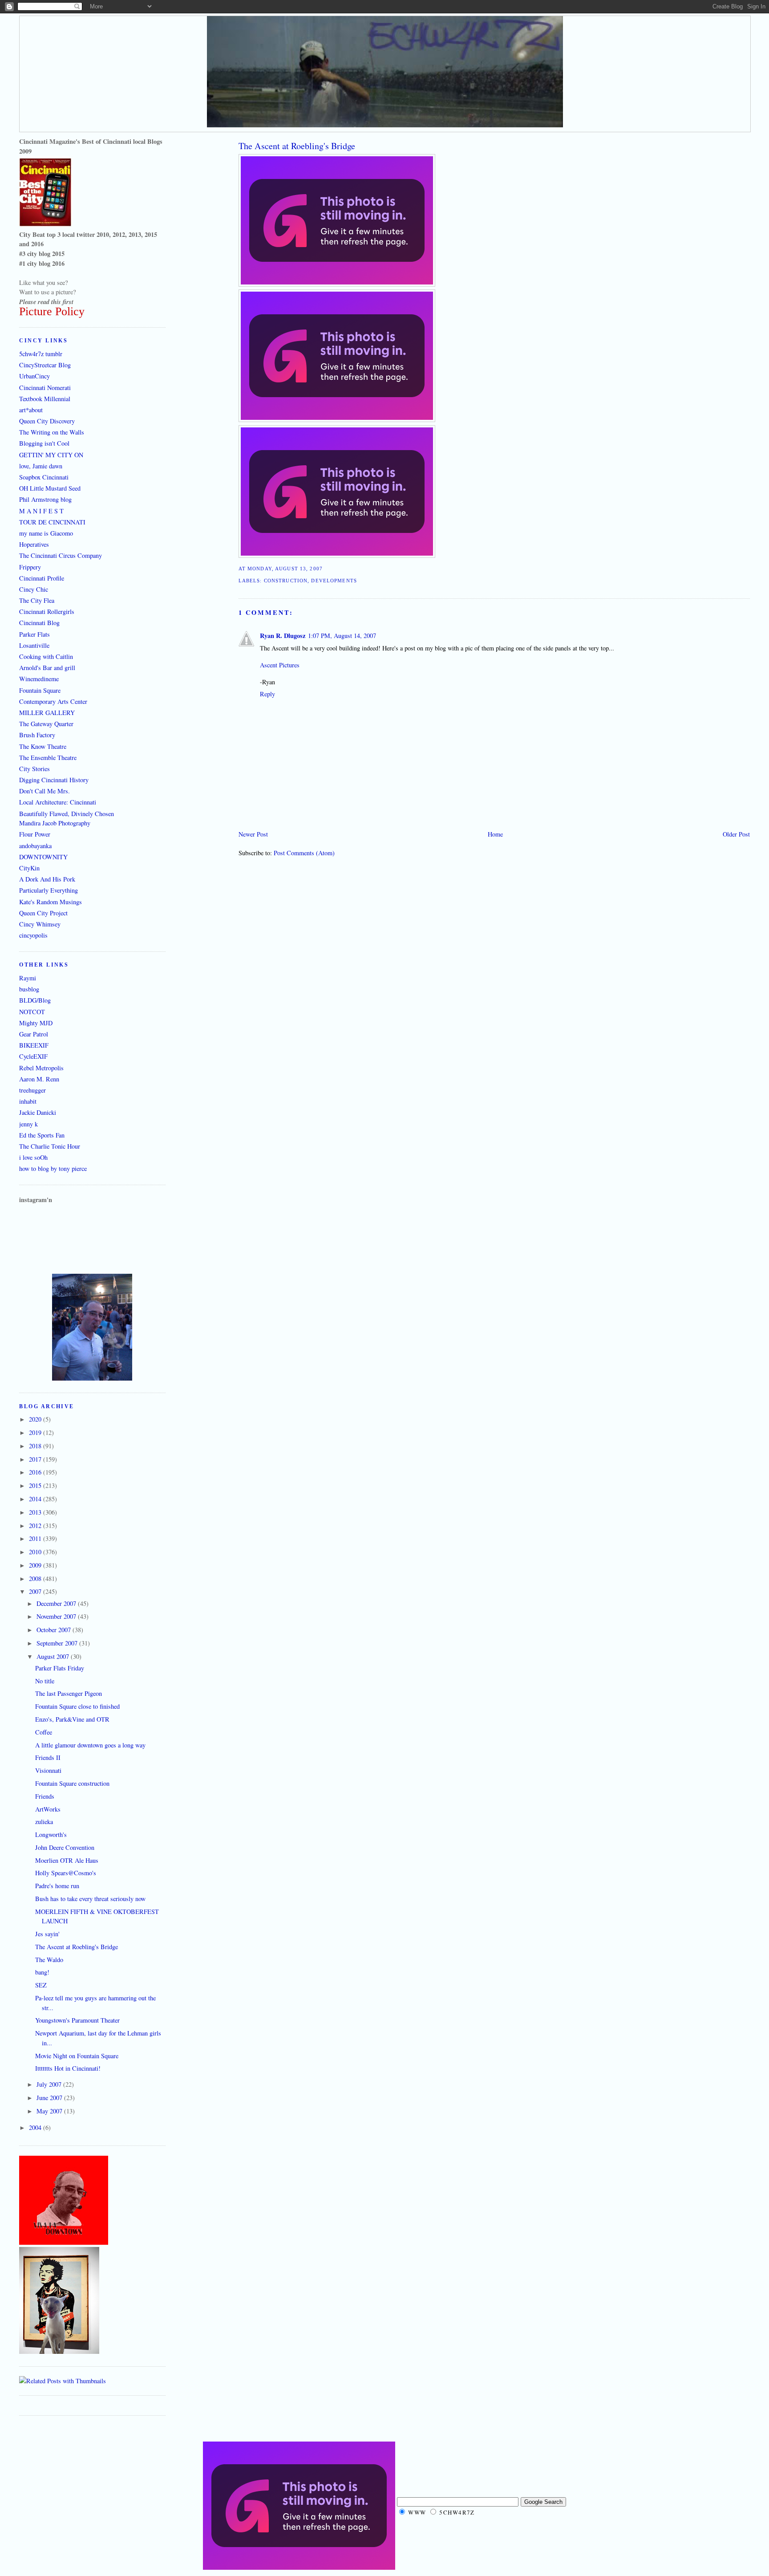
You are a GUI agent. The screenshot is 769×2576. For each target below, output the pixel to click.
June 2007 (50, 2098)
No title (45, 1681)
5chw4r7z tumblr (41, 354)
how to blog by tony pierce (53, 1168)
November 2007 (57, 1616)
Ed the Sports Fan (42, 1135)
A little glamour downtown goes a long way (90, 1745)
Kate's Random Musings (51, 902)
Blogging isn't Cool (44, 443)
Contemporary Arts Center (53, 701)
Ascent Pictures (280, 665)
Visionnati (48, 1770)
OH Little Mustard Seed (50, 488)
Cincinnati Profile (42, 578)
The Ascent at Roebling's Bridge (297, 146)
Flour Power (35, 834)
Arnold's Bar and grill (47, 668)
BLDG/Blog (35, 1000)
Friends (45, 1796)
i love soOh (33, 1157)
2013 (36, 1512)
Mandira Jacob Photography (55, 823)
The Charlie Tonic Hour (50, 1146)
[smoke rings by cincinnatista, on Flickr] (92, 1378)
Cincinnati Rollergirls (47, 611)
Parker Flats (34, 634)
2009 (36, 1565)
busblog (29, 989)
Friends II (48, 1757)
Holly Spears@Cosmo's (66, 1873)
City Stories (34, 769)
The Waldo (49, 1960)
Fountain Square (40, 690)
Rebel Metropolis (41, 1068)
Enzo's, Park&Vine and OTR (72, 1719)
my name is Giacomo (46, 533)
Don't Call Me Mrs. (45, 791)
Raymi (28, 978)
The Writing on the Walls (52, 432)
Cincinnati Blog (39, 623)
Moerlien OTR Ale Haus (67, 1860)
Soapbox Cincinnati (44, 477)
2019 (36, 1432)
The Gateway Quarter (46, 724)
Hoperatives (34, 544)
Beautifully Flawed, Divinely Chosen (67, 814)
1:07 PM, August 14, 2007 (342, 636)
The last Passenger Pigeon (69, 1693)
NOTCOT (32, 1012)
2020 (36, 1419)
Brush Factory (37, 735)
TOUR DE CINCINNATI (52, 522)
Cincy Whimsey (40, 924)
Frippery (30, 567)
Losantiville (34, 645)
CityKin (29, 868)
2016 (36, 1472)
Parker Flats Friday (60, 1668)
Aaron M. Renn (39, 1079)
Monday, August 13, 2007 (285, 569)
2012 (36, 1526)
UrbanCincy (34, 376)
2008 (36, 1579)
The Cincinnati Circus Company (61, 555)
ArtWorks (48, 1809)
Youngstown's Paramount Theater (77, 2020)
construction (286, 581)
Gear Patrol (34, 1034)
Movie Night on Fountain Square (77, 2056)
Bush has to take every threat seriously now (90, 1899)
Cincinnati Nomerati (45, 388)
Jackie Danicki (38, 1112)
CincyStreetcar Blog (45, 365)
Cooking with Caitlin (46, 656)
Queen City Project (43, 913)
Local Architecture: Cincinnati (58, 802)
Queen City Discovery (47, 421)
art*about (31, 410)
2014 (36, 1499)
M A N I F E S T (41, 511)
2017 (36, 1459)
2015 (36, 1485)
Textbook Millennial (45, 399)
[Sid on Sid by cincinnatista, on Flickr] (59, 2351)
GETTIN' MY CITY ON (51, 455)
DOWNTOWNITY (43, 857)
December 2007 (57, 1603)
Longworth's (51, 1834)
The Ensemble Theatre (48, 758)
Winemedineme (39, 679)
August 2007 (54, 1656)
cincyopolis (33, 935)
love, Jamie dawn (41, 466)
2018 (36, 1446)
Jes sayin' (47, 1934)
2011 (36, 1538)
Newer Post (253, 834)
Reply (267, 694)
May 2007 (50, 2111)
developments (334, 581)
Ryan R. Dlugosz (283, 636)
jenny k (28, 1124)
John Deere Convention (65, 1847)
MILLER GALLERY (47, 713)
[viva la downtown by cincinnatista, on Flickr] (64, 2242)
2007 (36, 1591)
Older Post (736, 834)
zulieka (44, 1822)
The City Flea (37, 600)
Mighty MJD (36, 1023)
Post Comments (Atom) (304, 853)
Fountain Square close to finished (77, 1706)
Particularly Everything (49, 890)
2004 (36, 2127)
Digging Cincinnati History (54, 780)
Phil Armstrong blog (45, 499)
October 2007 (55, 1630)
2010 (36, 1552)
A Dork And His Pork (47, 879)
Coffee (44, 1732)
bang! (42, 1972)
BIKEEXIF (34, 1045)
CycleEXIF (33, 1056)
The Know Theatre (43, 746)
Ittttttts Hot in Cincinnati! (68, 2068)
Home (495, 834)
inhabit (28, 1101)
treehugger (32, 1090)
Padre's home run (57, 1886)
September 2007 (58, 1643)
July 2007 (50, 2084)
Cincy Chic (34, 589)
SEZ (41, 1985)
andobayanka (35, 846)
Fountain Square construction (72, 1783)
